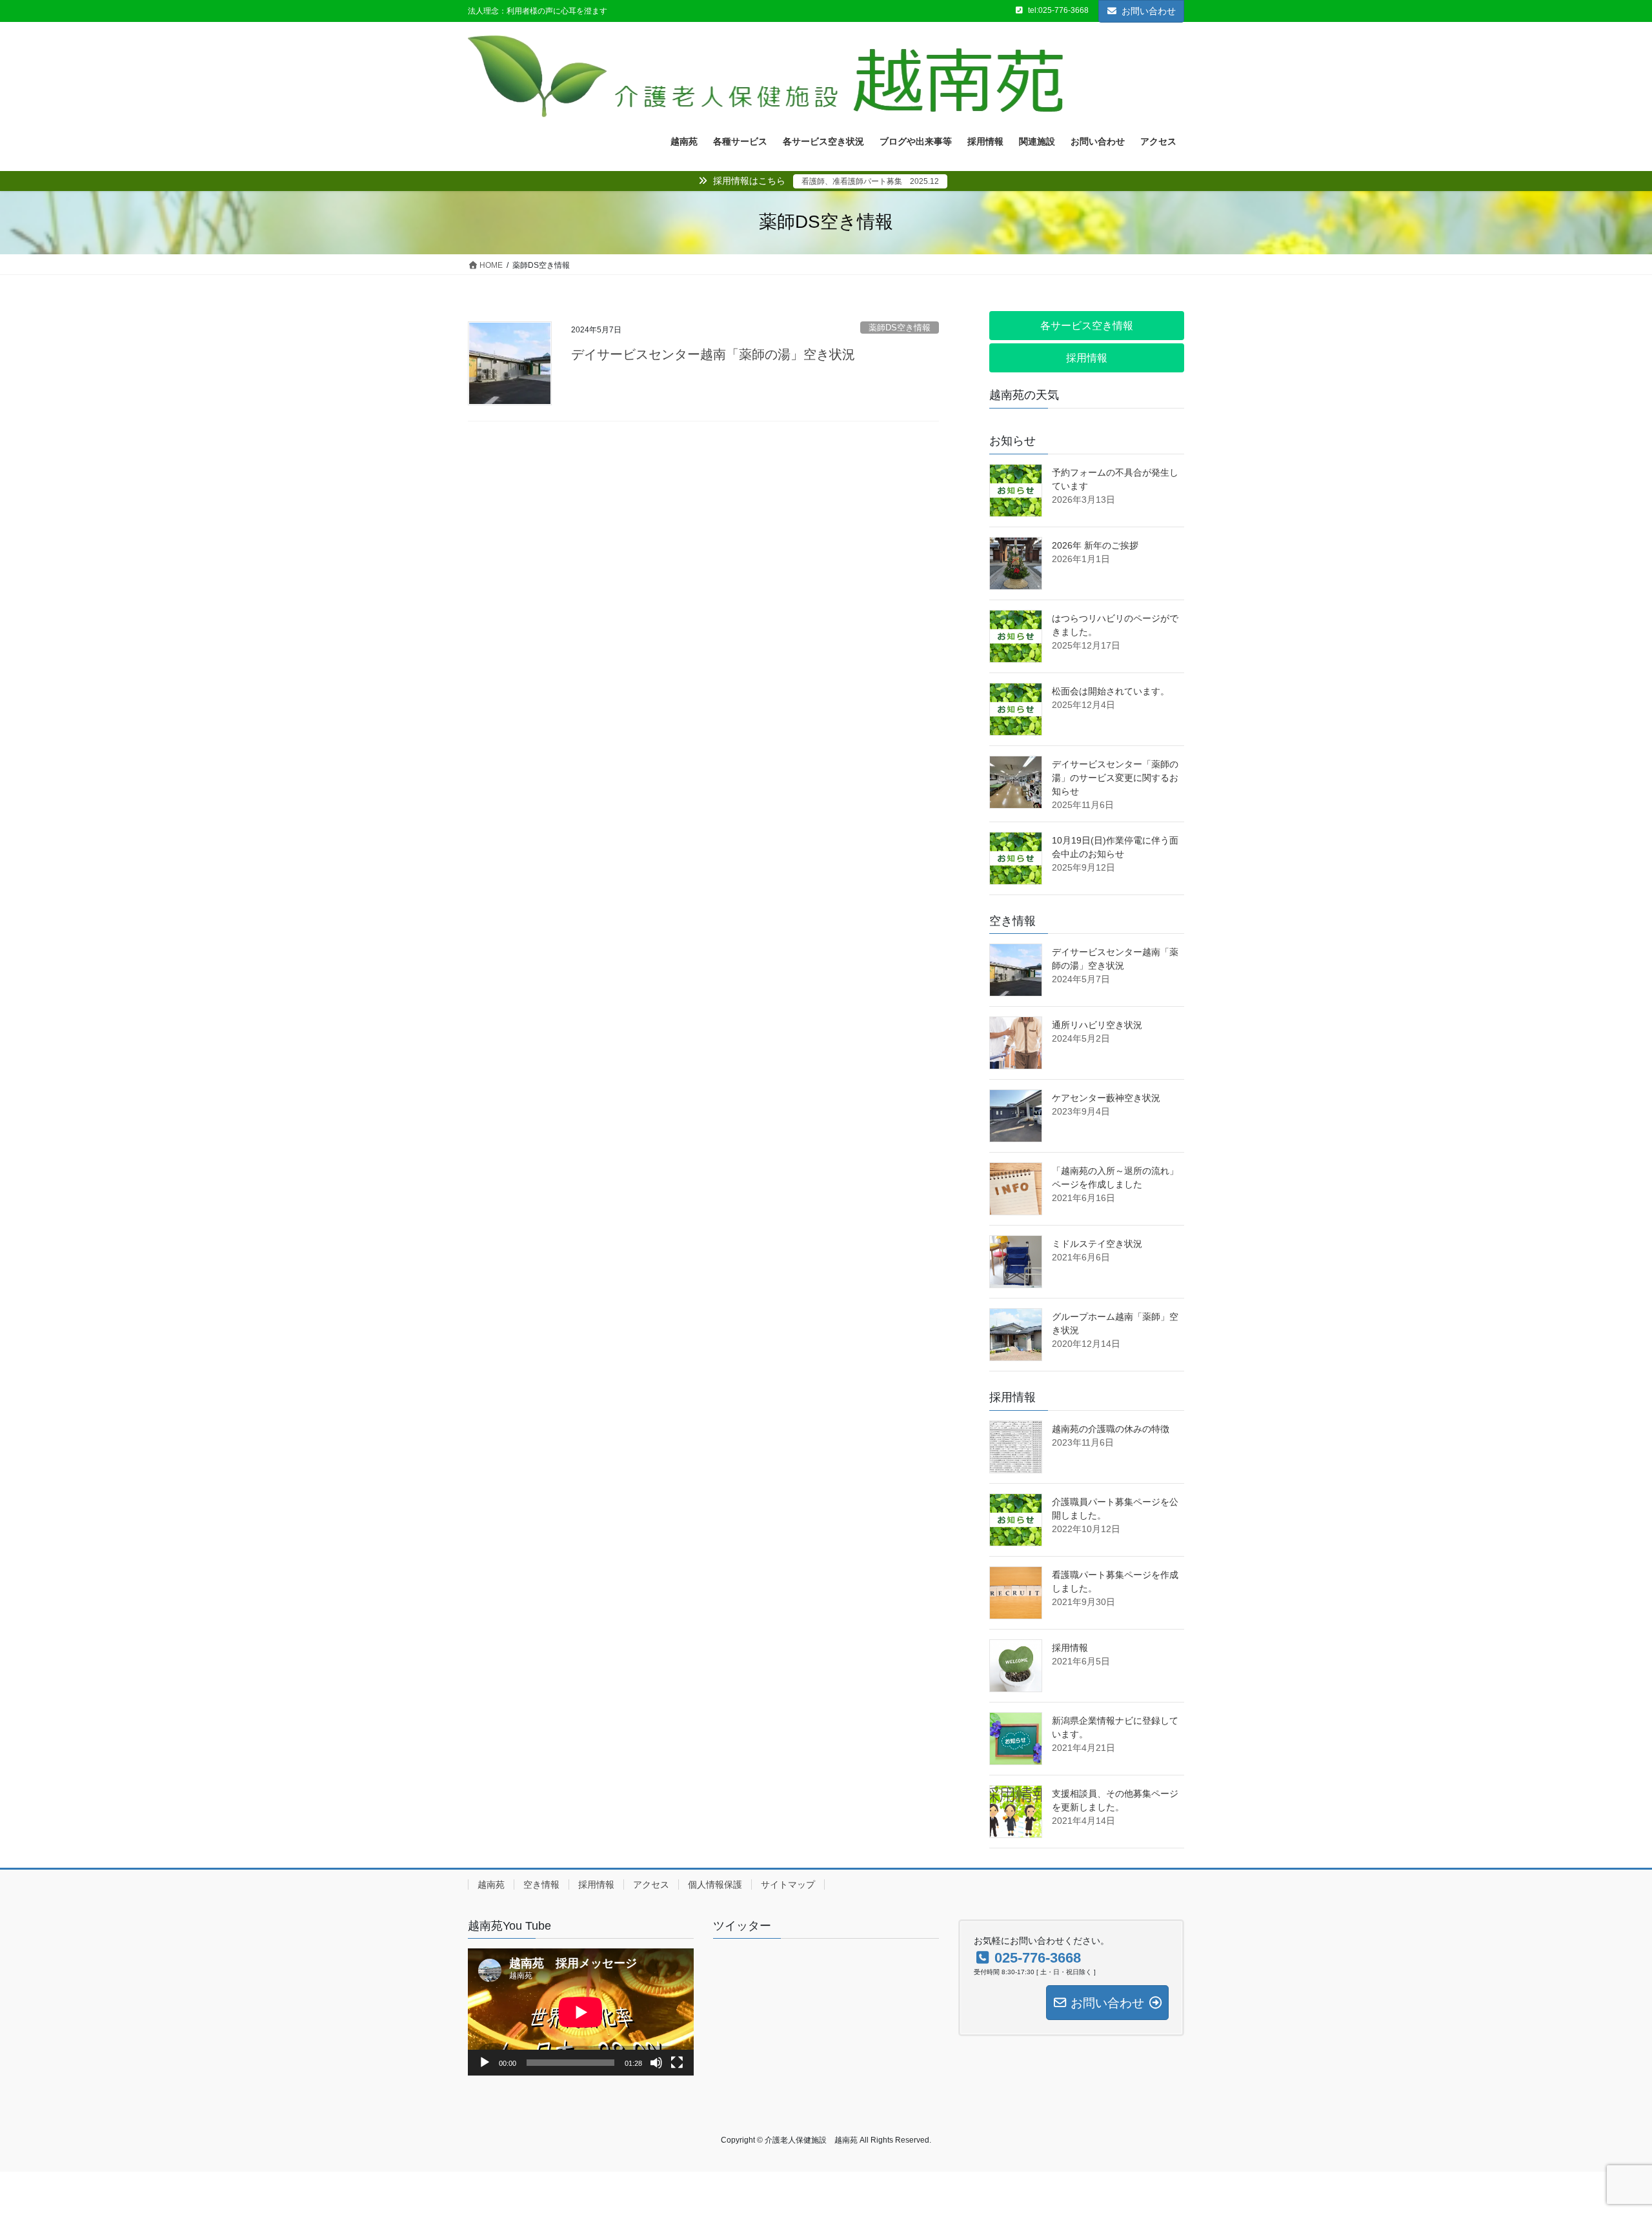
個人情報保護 (715, 1885)
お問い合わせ (1149, 11)
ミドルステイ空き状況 (1097, 1244)
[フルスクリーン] (677, 2063)
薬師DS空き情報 (900, 328)
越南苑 (491, 1885)
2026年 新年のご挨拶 (1095, 545)
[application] (581, 2012)
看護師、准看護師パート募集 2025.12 (870, 181)
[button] (1087, 326)
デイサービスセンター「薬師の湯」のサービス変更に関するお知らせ (1115, 778)
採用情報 (1070, 1648)
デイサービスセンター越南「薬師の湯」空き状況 (713, 354)
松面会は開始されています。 (1111, 691)
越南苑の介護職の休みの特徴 (1111, 1429)
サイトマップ (788, 1885)
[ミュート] (656, 2063)
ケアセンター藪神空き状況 (1106, 1098)
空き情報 (541, 1885)
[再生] (485, 2063)
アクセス (651, 1885)
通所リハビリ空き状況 (1097, 1025)
